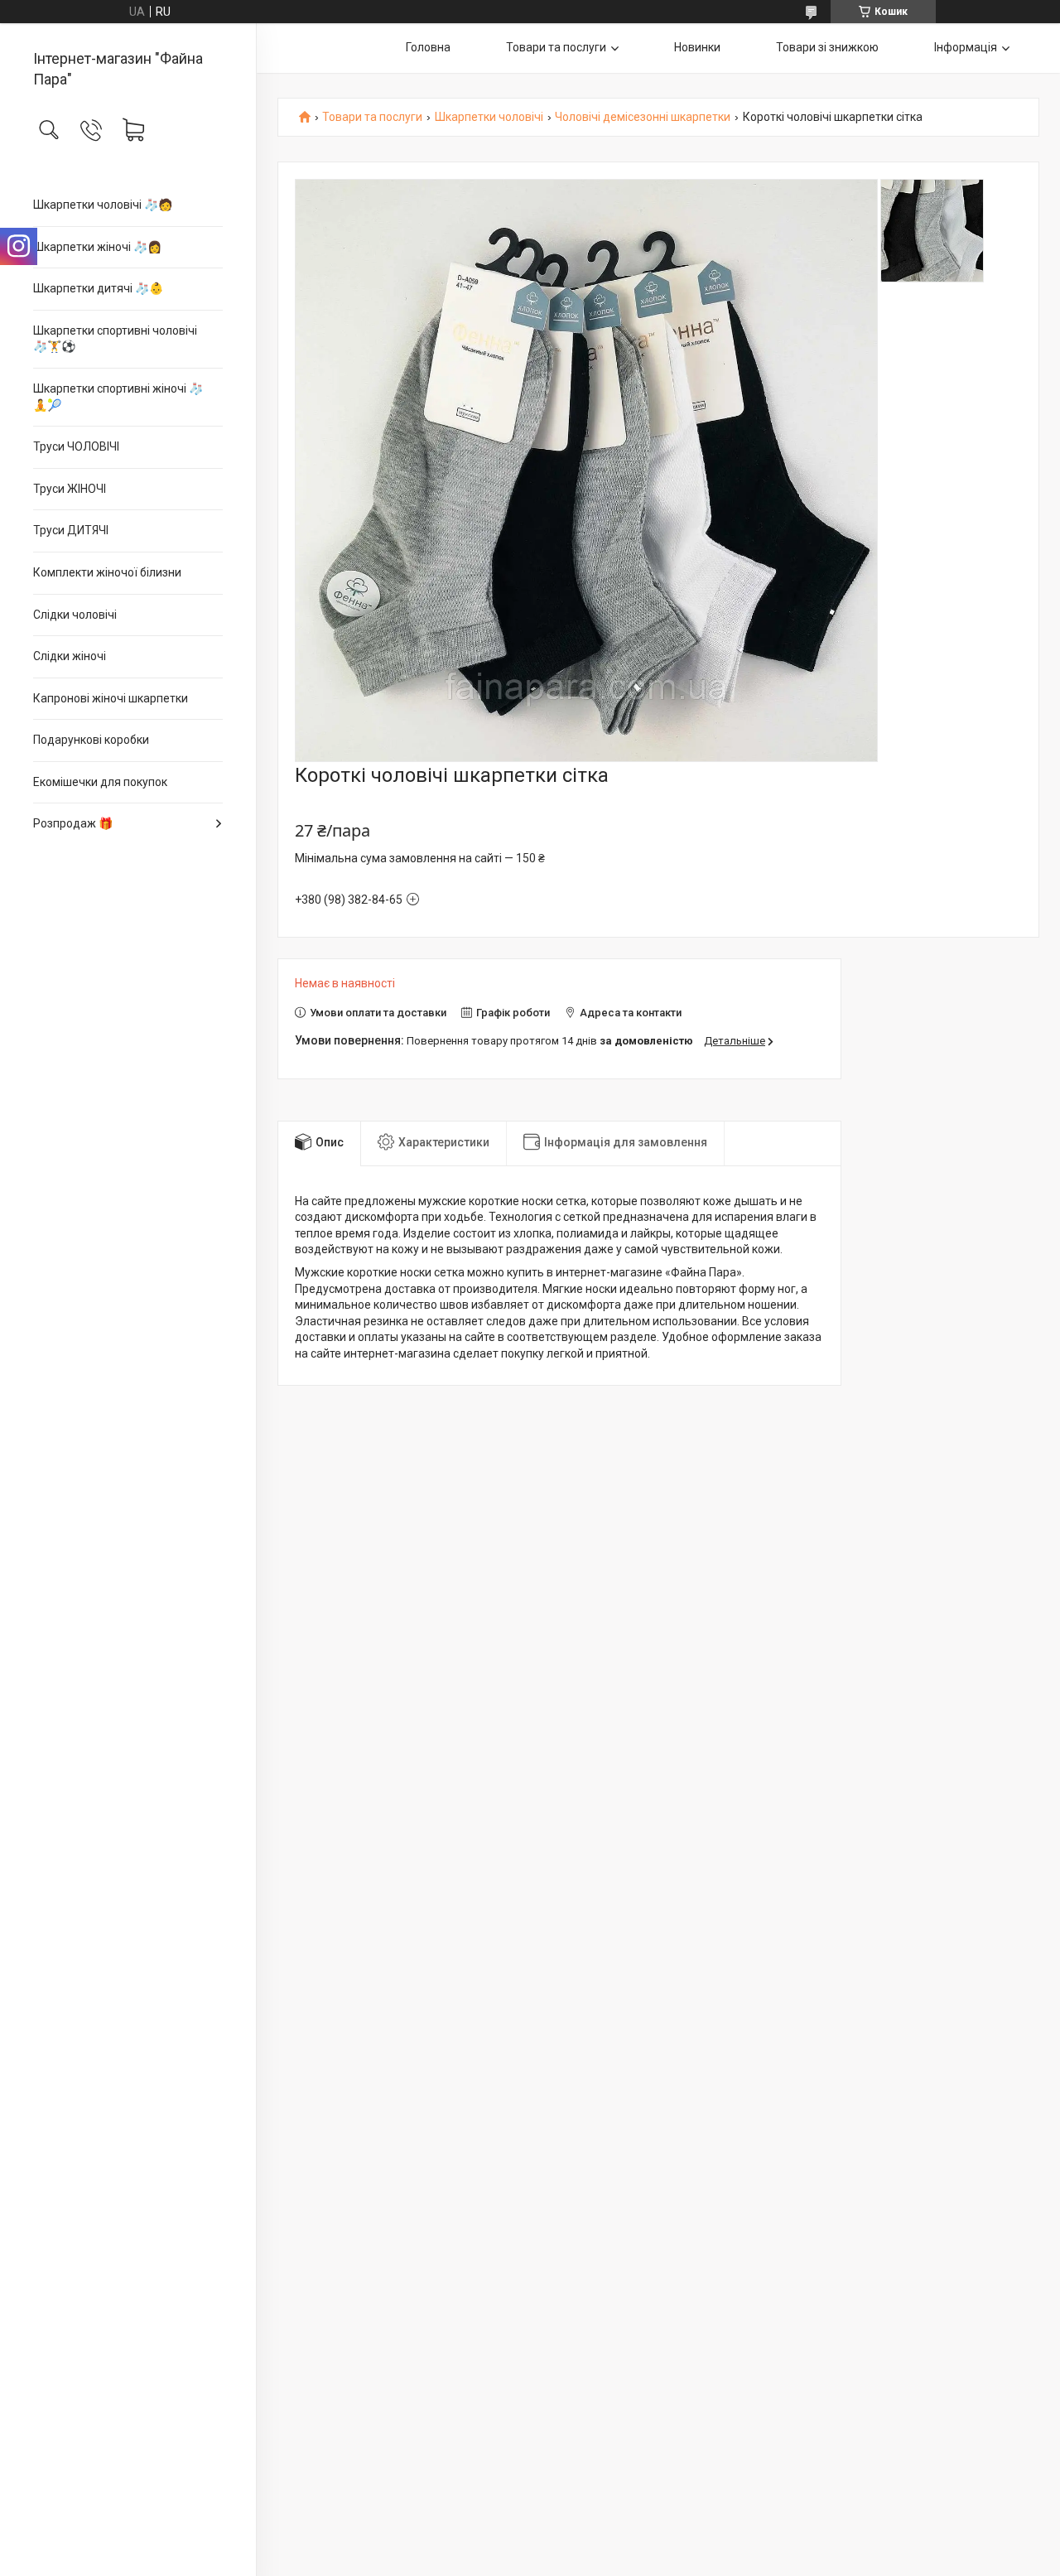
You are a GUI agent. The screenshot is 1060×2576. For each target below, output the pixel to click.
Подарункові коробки (91, 740)
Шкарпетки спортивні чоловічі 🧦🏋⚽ (115, 339)
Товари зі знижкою (827, 47)
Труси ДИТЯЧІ (71, 530)
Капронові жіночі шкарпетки (111, 698)
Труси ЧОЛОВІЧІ (76, 446)
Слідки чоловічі (75, 615)
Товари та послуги (556, 47)
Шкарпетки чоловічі (489, 117)
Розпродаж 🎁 (73, 823)
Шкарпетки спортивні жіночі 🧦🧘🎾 (118, 397)
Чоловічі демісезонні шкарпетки (643, 117)
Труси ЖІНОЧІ (70, 489)
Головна (428, 47)
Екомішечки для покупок (100, 782)
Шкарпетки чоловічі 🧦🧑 (103, 205)
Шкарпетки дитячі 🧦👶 (98, 288)
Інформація (966, 47)
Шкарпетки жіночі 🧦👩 (97, 247)
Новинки (697, 47)
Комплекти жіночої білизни (107, 572)
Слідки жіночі (70, 656)
